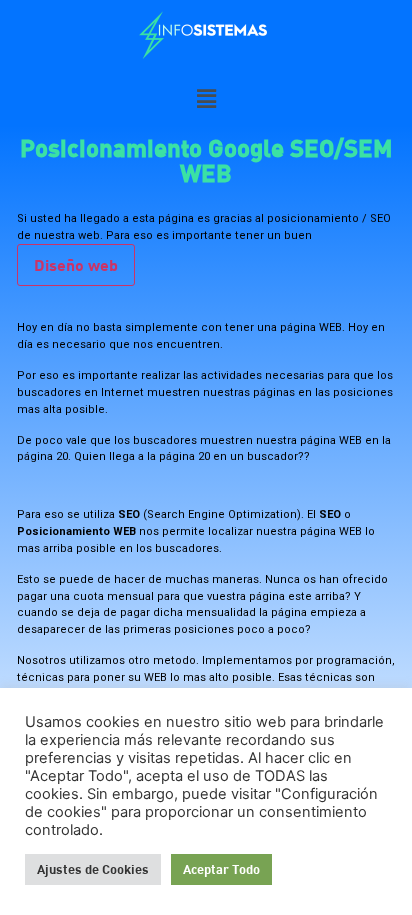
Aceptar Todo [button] (221, 869)
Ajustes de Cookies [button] (93, 869)
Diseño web (76, 264)
